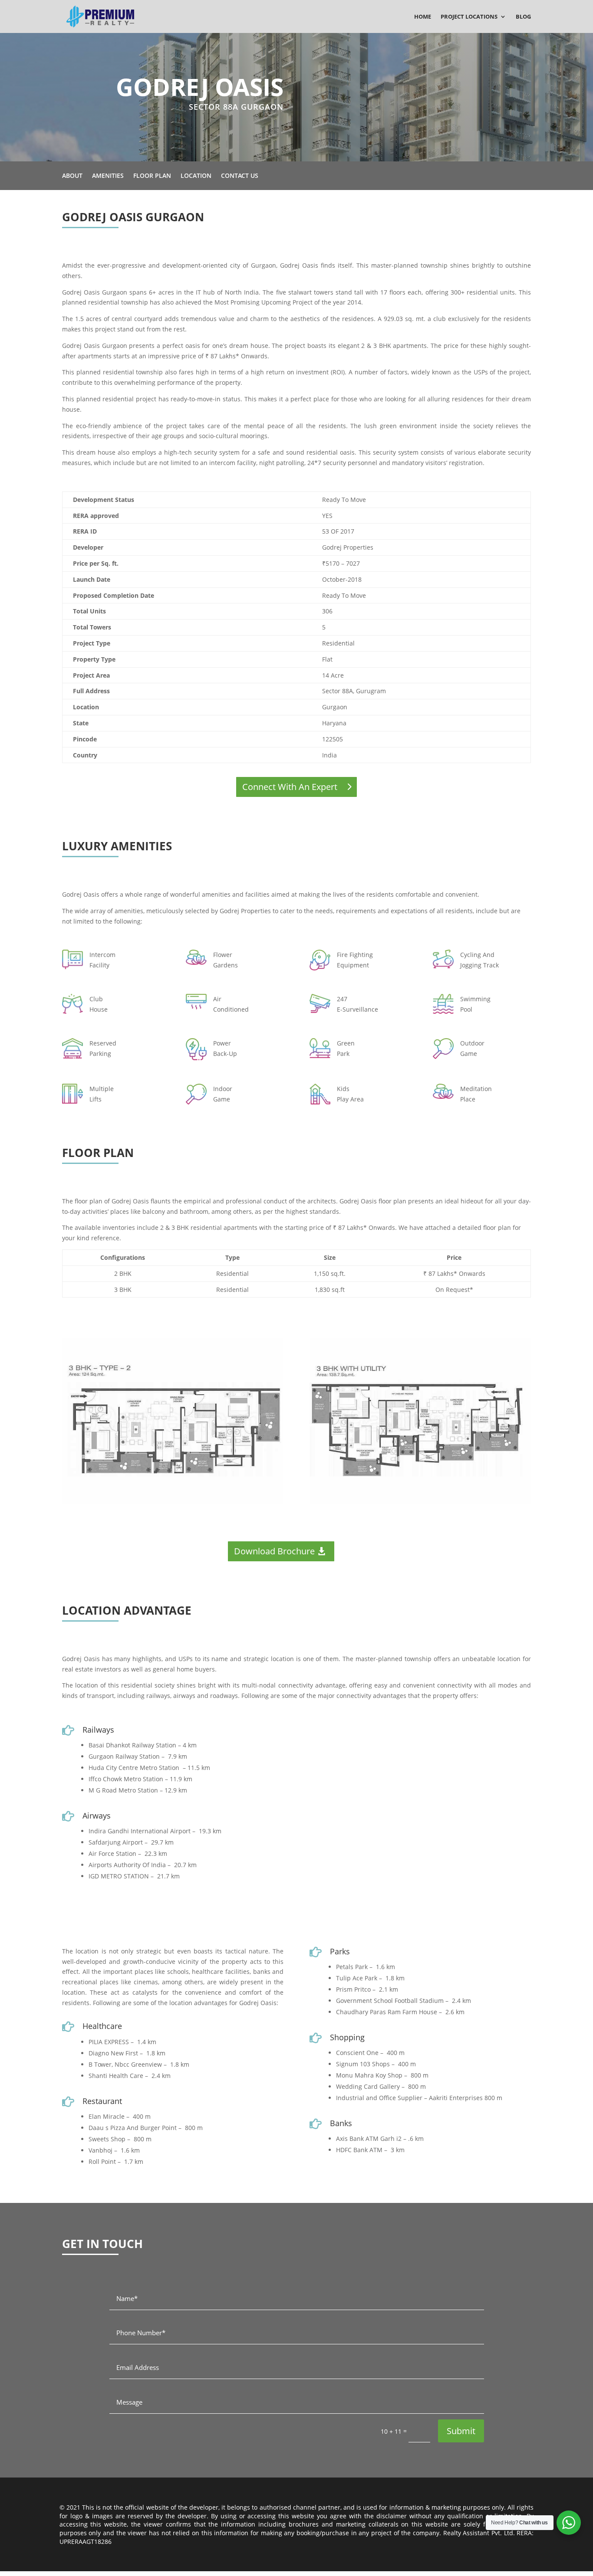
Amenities (108, 176)
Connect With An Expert (290, 787)
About (72, 176)
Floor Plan (152, 176)
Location (196, 176)
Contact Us (240, 176)
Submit (461, 2431)
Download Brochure (274, 1551)
